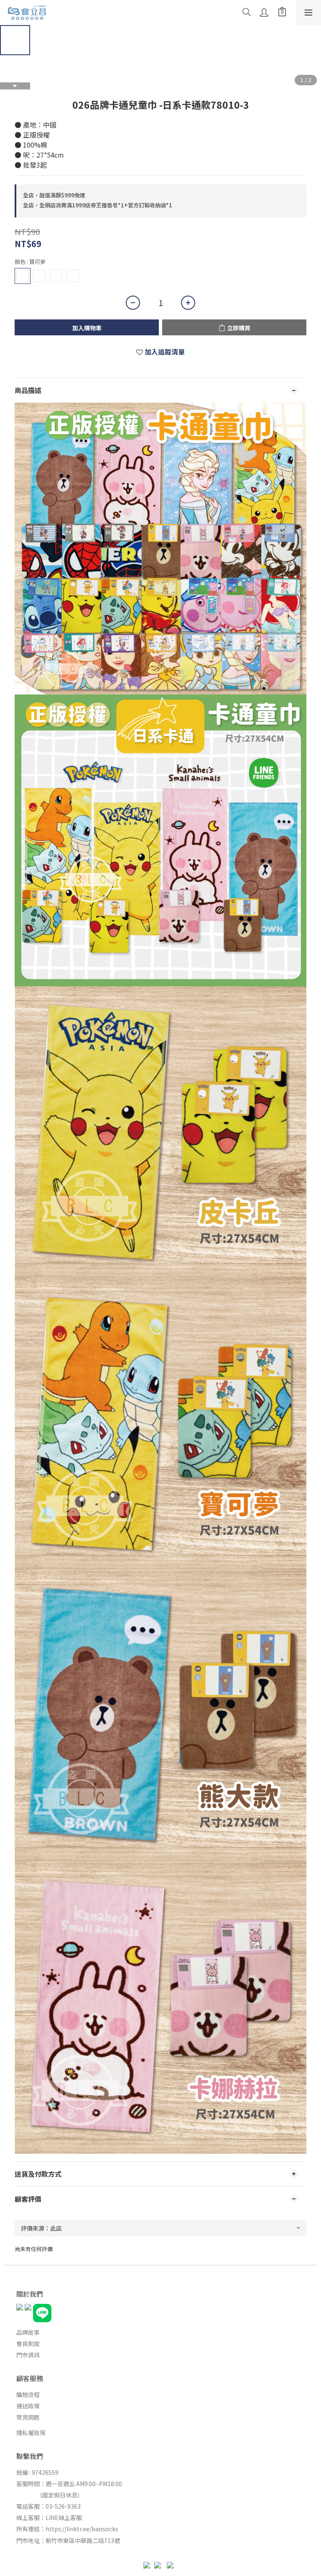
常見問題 (28, 2417)
